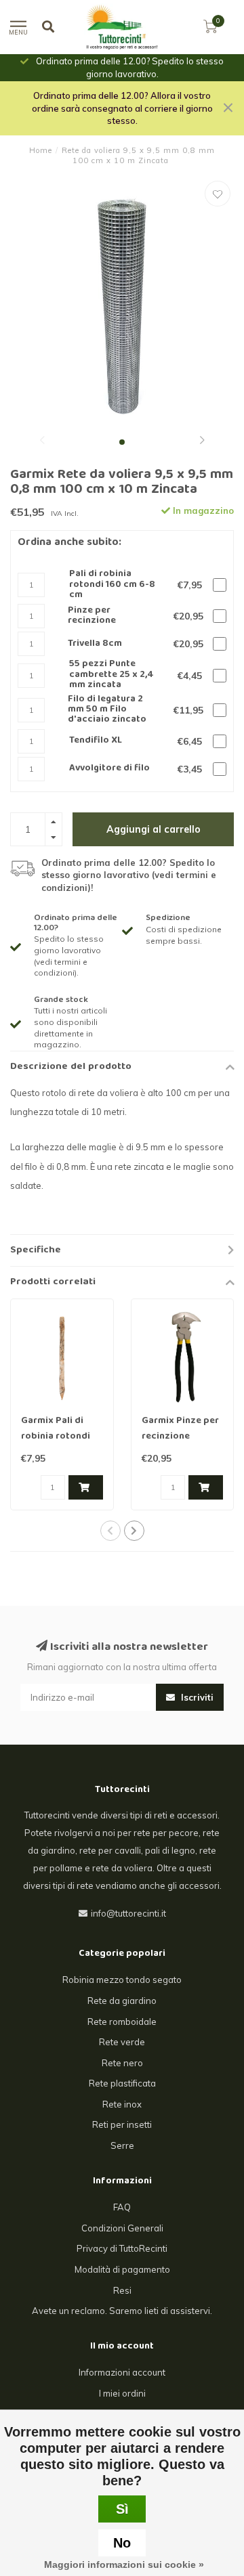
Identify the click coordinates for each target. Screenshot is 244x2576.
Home (41, 150)
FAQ (122, 2207)
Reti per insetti (122, 2124)
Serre (122, 2145)
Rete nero (122, 2063)
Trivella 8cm (95, 644)
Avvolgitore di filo (109, 769)
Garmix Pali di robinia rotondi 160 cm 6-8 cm (56, 1437)
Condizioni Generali (122, 2228)
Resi (122, 2290)
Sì (122, 2509)
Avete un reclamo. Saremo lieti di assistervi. (122, 2311)
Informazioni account (122, 2372)
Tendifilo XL (96, 741)
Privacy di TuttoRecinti (122, 2248)
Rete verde (122, 2042)
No (122, 2543)
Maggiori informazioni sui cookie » (124, 2564)
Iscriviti (196, 1697)
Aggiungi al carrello (154, 829)
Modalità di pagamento (122, 2269)
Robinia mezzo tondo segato (122, 1980)
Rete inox (122, 2104)
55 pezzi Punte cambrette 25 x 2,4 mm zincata (111, 675)
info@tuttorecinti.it (128, 1913)
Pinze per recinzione (92, 616)
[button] (42, 442)
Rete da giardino (122, 2001)
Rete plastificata (122, 2083)
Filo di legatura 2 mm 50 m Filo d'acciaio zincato (107, 710)
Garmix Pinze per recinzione (180, 1429)
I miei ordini (122, 2393)
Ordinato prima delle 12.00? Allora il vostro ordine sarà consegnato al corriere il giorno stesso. (122, 108)
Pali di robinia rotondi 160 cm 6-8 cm (112, 585)
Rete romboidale (122, 2022)
